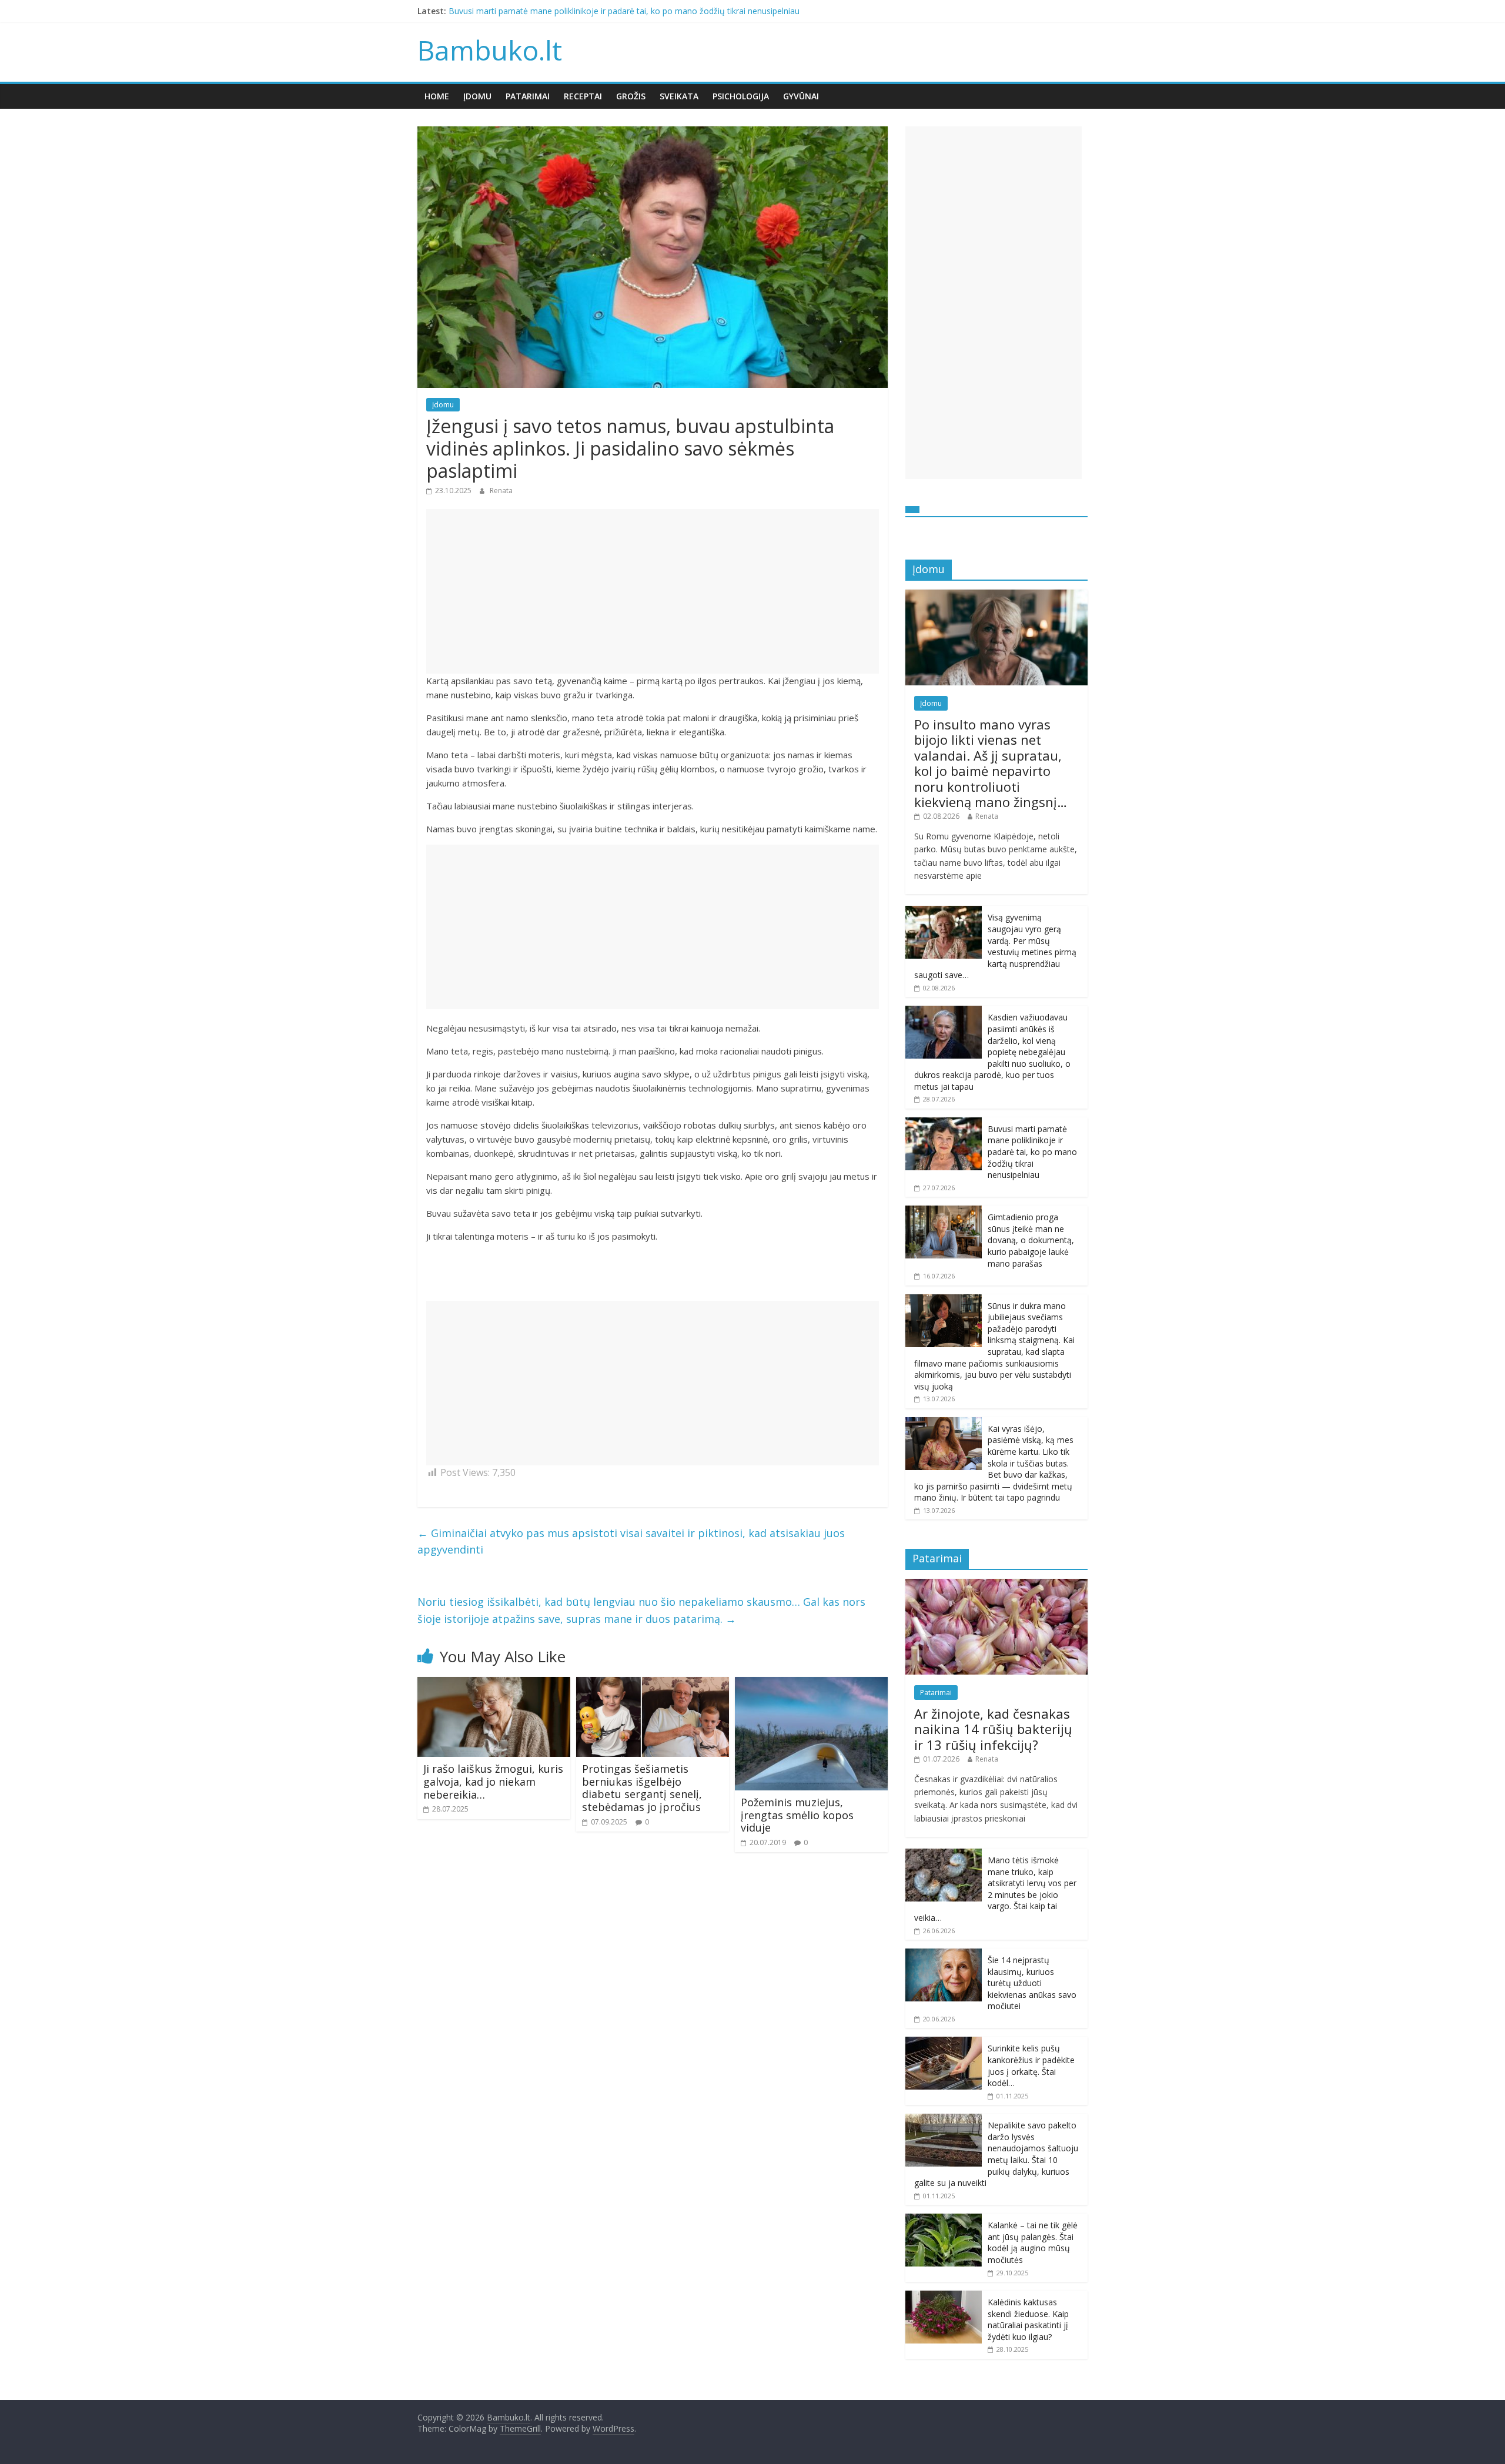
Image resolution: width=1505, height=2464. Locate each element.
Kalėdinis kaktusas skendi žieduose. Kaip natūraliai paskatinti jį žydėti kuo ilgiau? (1028, 2319)
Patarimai (528, 96)
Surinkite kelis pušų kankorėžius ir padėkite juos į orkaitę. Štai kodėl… (1031, 2065)
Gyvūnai (801, 96)
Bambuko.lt (490, 50)
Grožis (631, 96)
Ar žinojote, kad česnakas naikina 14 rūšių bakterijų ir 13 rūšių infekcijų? (993, 1729)
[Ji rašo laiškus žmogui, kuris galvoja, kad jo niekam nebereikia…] (494, 1684)
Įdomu (477, 96)
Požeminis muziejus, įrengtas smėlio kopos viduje (797, 1815)
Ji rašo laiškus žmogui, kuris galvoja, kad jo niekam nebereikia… (493, 1781)
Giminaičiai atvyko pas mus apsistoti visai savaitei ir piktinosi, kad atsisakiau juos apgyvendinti (631, 1541)
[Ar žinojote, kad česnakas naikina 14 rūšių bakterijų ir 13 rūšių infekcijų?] (996, 1585)
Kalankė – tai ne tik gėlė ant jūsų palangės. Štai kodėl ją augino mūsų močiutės (1033, 2242)
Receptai (583, 96)
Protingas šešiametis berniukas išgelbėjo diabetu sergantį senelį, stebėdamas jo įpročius (642, 1788)
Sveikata (679, 96)
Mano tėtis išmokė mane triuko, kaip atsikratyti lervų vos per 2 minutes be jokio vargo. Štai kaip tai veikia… (995, 1889)
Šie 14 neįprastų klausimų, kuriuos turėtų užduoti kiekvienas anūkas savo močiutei (1032, 1983)
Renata (501, 491)
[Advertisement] (653, 591)
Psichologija (741, 96)
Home (437, 96)
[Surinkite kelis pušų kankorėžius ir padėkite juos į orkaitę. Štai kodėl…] (944, 2043)
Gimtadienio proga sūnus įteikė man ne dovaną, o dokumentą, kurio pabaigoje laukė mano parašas (1031, 1240)
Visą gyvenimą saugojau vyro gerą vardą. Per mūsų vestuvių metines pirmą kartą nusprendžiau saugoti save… (995, 946)
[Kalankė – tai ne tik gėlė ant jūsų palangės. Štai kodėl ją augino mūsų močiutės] (944, 2220)
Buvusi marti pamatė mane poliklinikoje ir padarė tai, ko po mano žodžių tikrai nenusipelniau (624, 11)
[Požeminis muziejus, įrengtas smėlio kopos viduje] (811, 1684)
